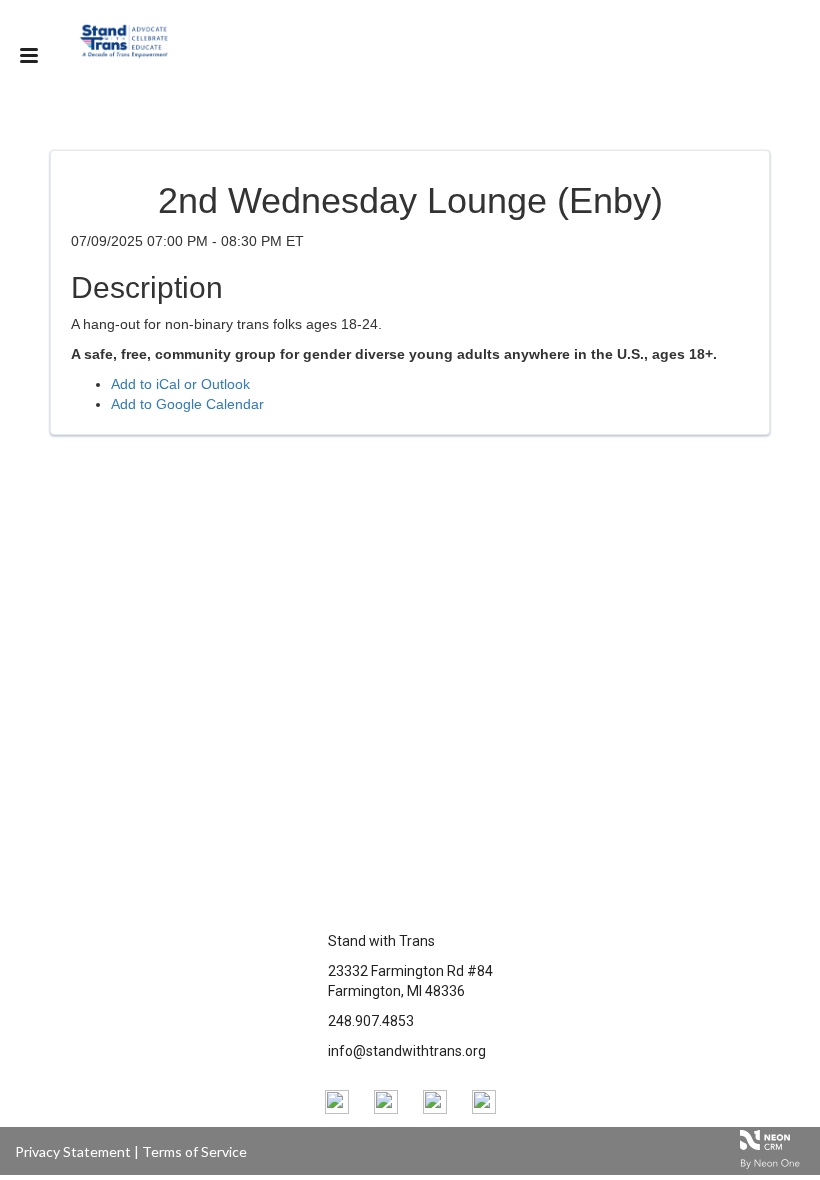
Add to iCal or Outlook (180, 384)
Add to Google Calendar (187, 404)
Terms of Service (194, 1151)
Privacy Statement (73, 1151)
